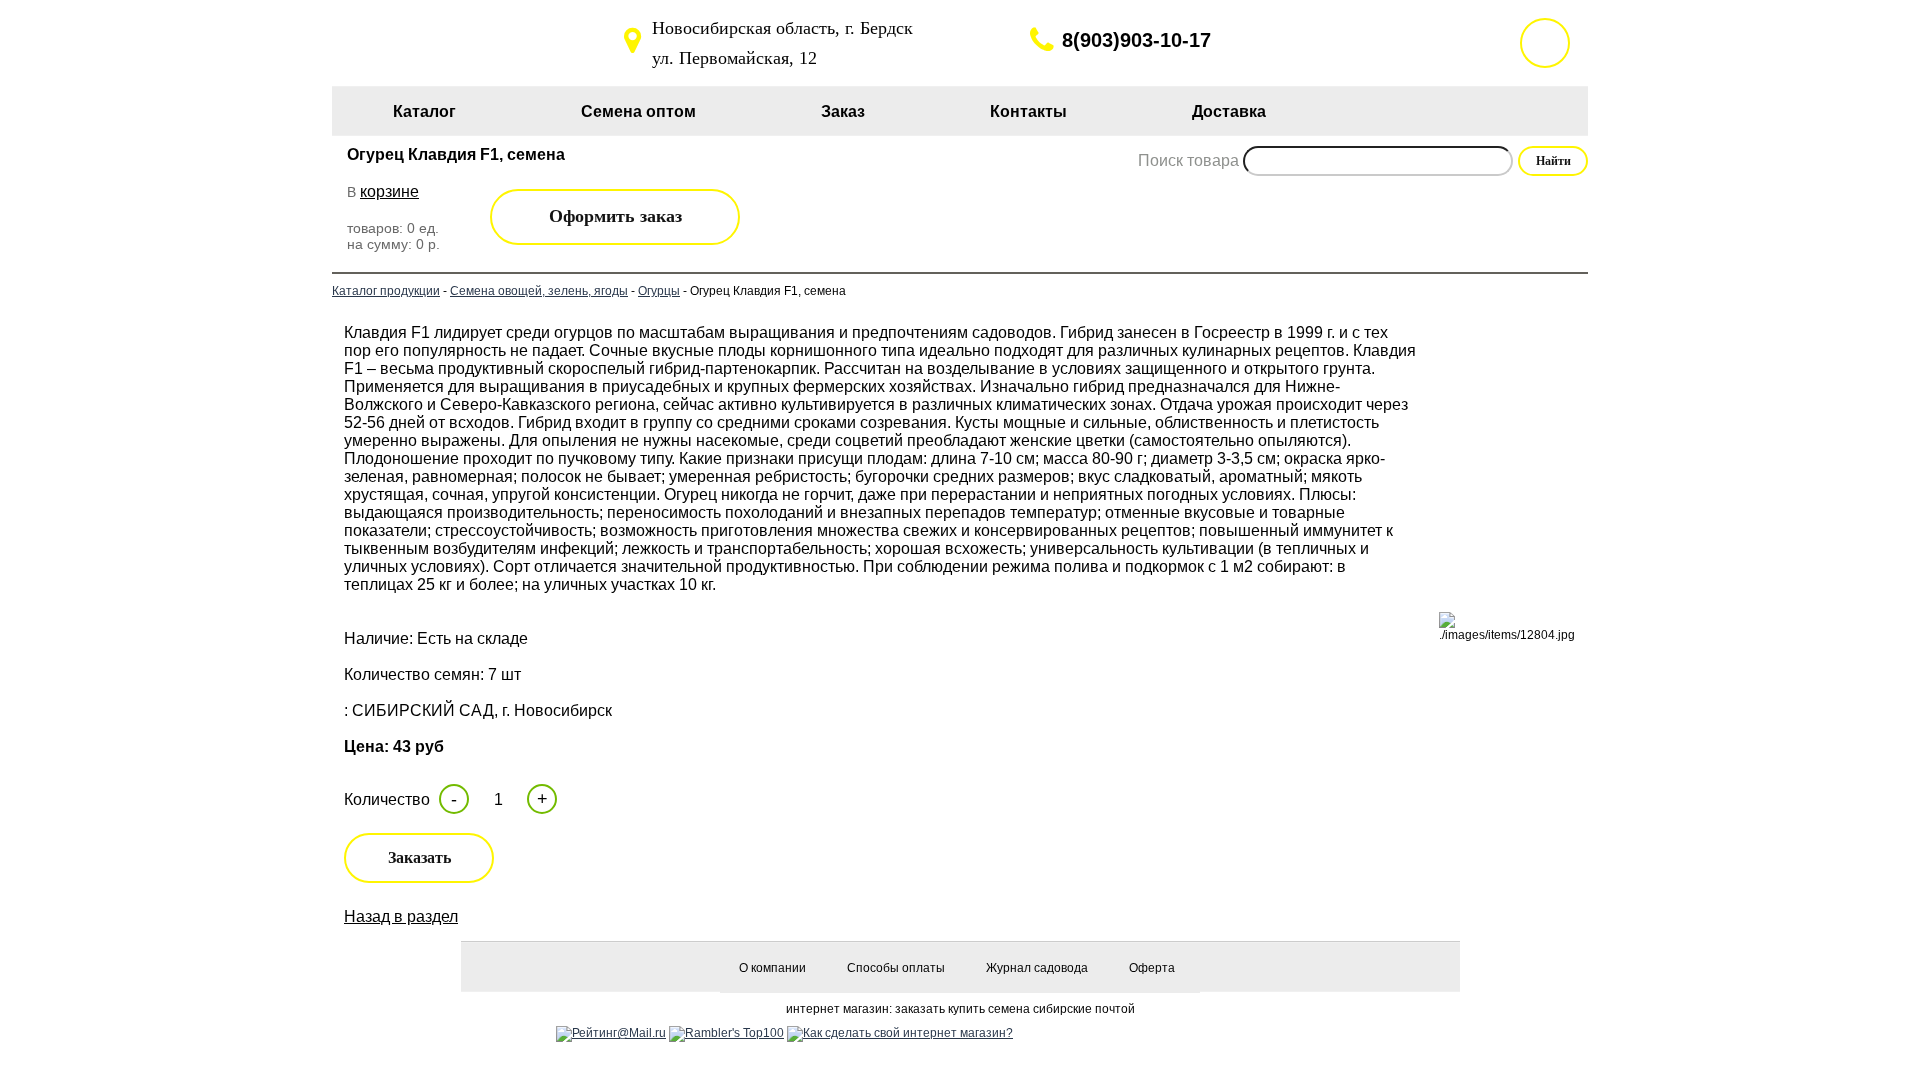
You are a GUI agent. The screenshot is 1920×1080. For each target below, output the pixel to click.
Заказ (843, 111)
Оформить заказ (615, 216)
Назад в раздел (401, 916)
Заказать (419, 857)
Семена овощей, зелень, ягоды (539, 291)
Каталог (424, 111)
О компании (772, 968)
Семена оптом (638, 111)
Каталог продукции (386, 291)
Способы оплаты (896, 968)
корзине (389, 191)
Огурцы (659, 291)
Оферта (1152, 968)
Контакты (1028, 111)
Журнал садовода (1037, 968)
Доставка (1229, 111)
